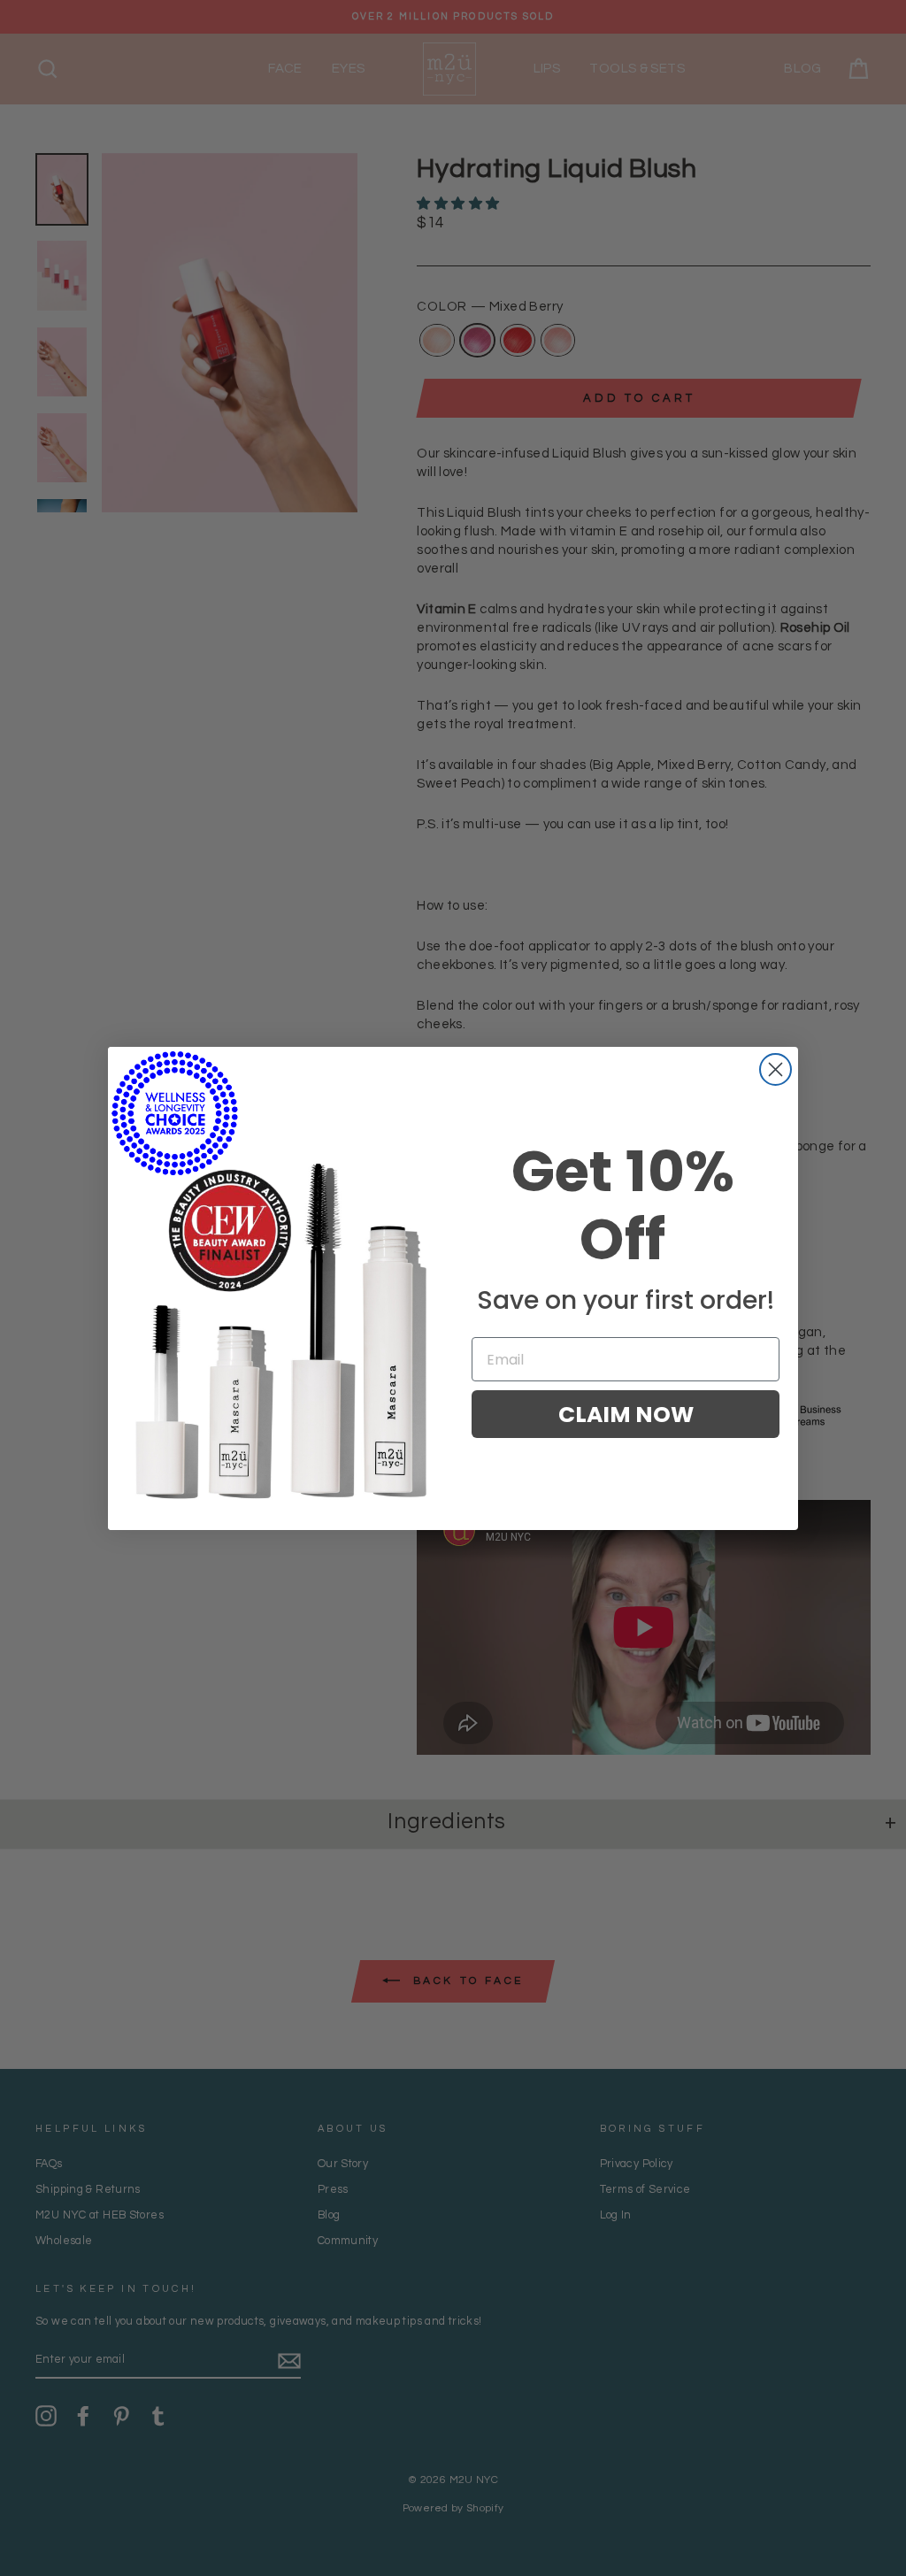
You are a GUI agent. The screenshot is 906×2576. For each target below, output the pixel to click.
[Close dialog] (775, 1069)
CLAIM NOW (626, 1415)
